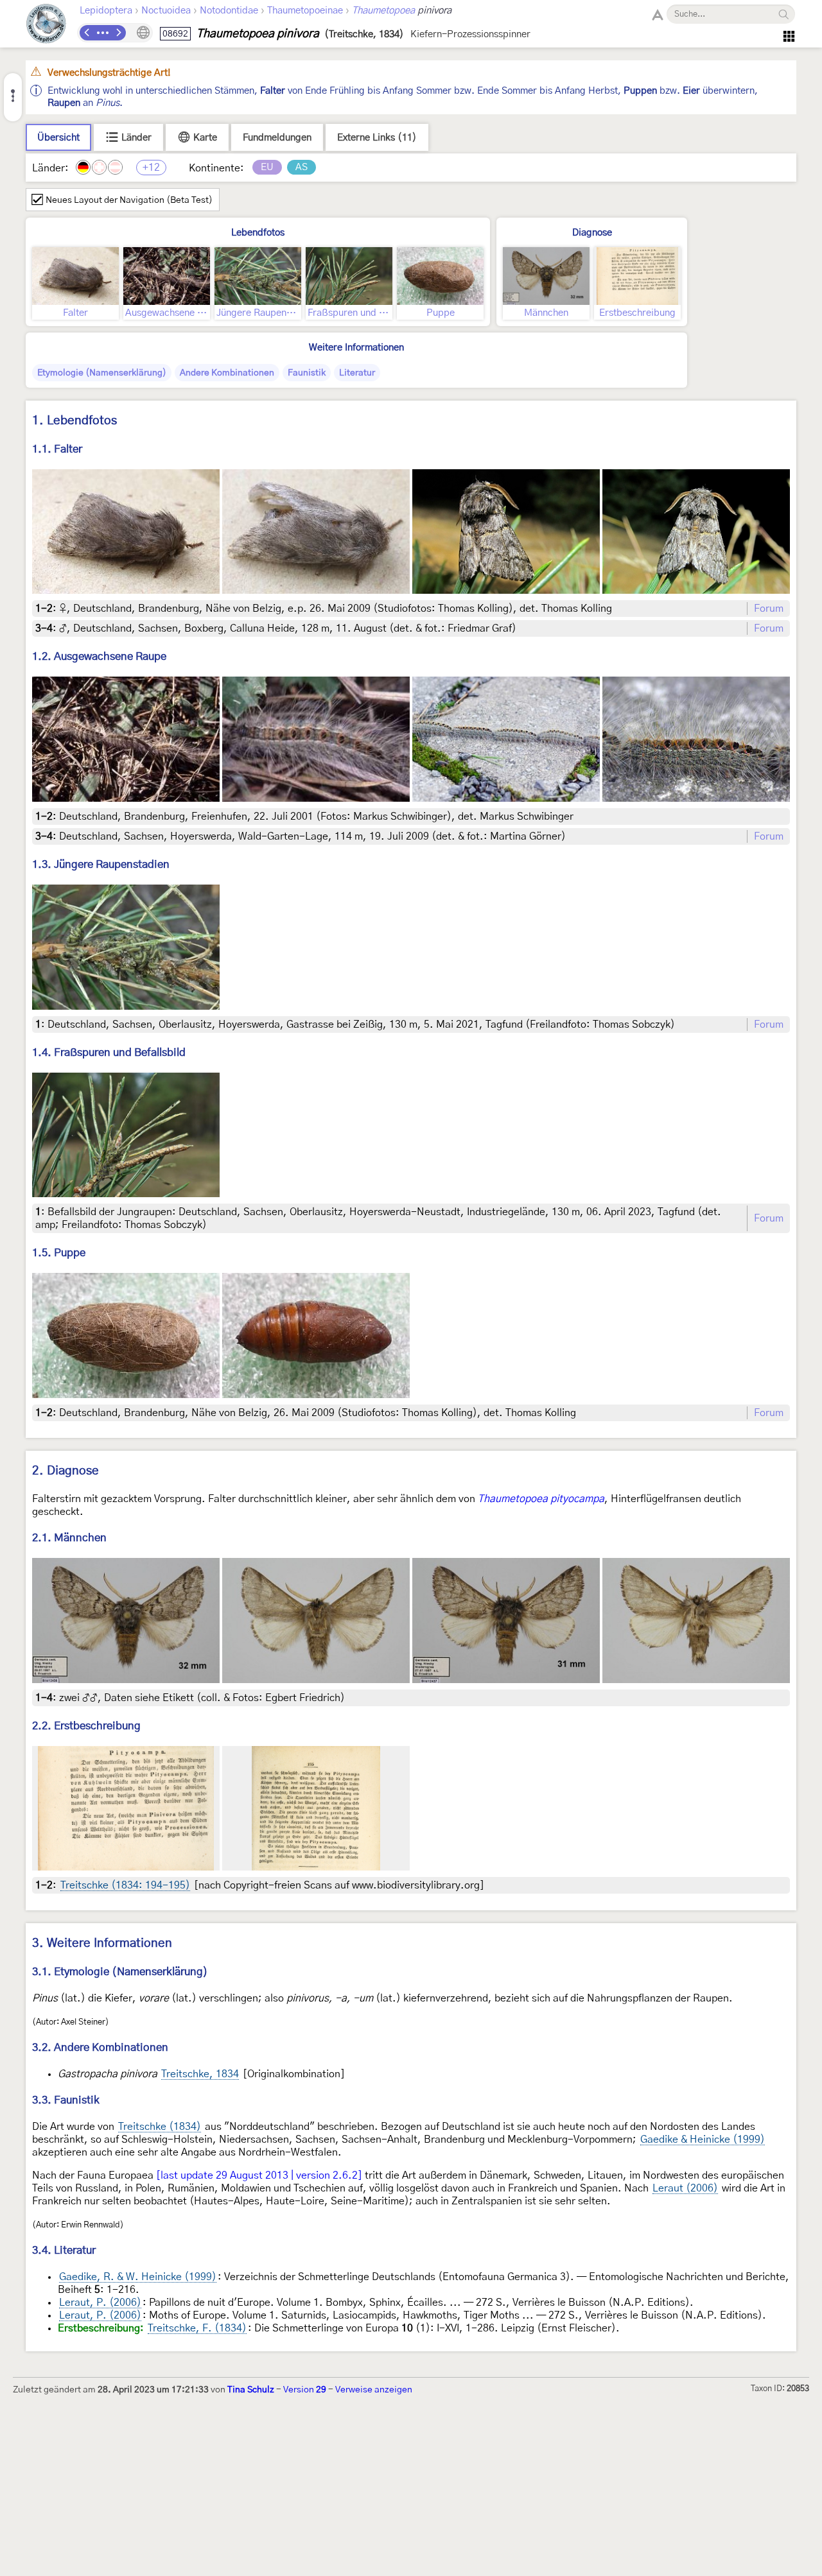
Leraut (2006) (685, 2188)
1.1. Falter (57, 449)
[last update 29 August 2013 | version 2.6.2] (259, 2175)
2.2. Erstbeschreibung (86, 1726)
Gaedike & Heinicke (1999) (703, 2139)
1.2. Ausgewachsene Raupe (99, 656)
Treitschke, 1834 (200, 2074)
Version (305, 2390)
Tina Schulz (251, 2390)
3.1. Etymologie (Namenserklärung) (120, 1972)
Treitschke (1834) (160, 2127)
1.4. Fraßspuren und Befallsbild (109, 1052)
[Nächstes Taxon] (118, 33)
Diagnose (592, 233)
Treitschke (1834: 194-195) (125, 1885)
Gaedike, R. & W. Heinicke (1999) (138, 2277)
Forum (769, 609)
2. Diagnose (66, 1471)
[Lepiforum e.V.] (46, 25)
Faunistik (307, 373)
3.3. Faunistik (66, 2100)
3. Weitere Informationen (102, 1943)
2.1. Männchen (69, 1538)
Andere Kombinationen (227, 373)
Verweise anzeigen (374, 2390)
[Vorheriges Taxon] (87, 33)
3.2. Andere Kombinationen (100, 2047)
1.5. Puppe (59, 1253)
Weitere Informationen (356, 348)
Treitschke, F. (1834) (197, 2328)
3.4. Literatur (64, 2250)
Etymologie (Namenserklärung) (102, 373)
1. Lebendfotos (74, 421)
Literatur (357, 373)
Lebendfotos (258, 233)
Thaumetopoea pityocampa (541, 1499)
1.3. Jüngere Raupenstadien (101, 864)
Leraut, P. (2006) (100, 2303)
